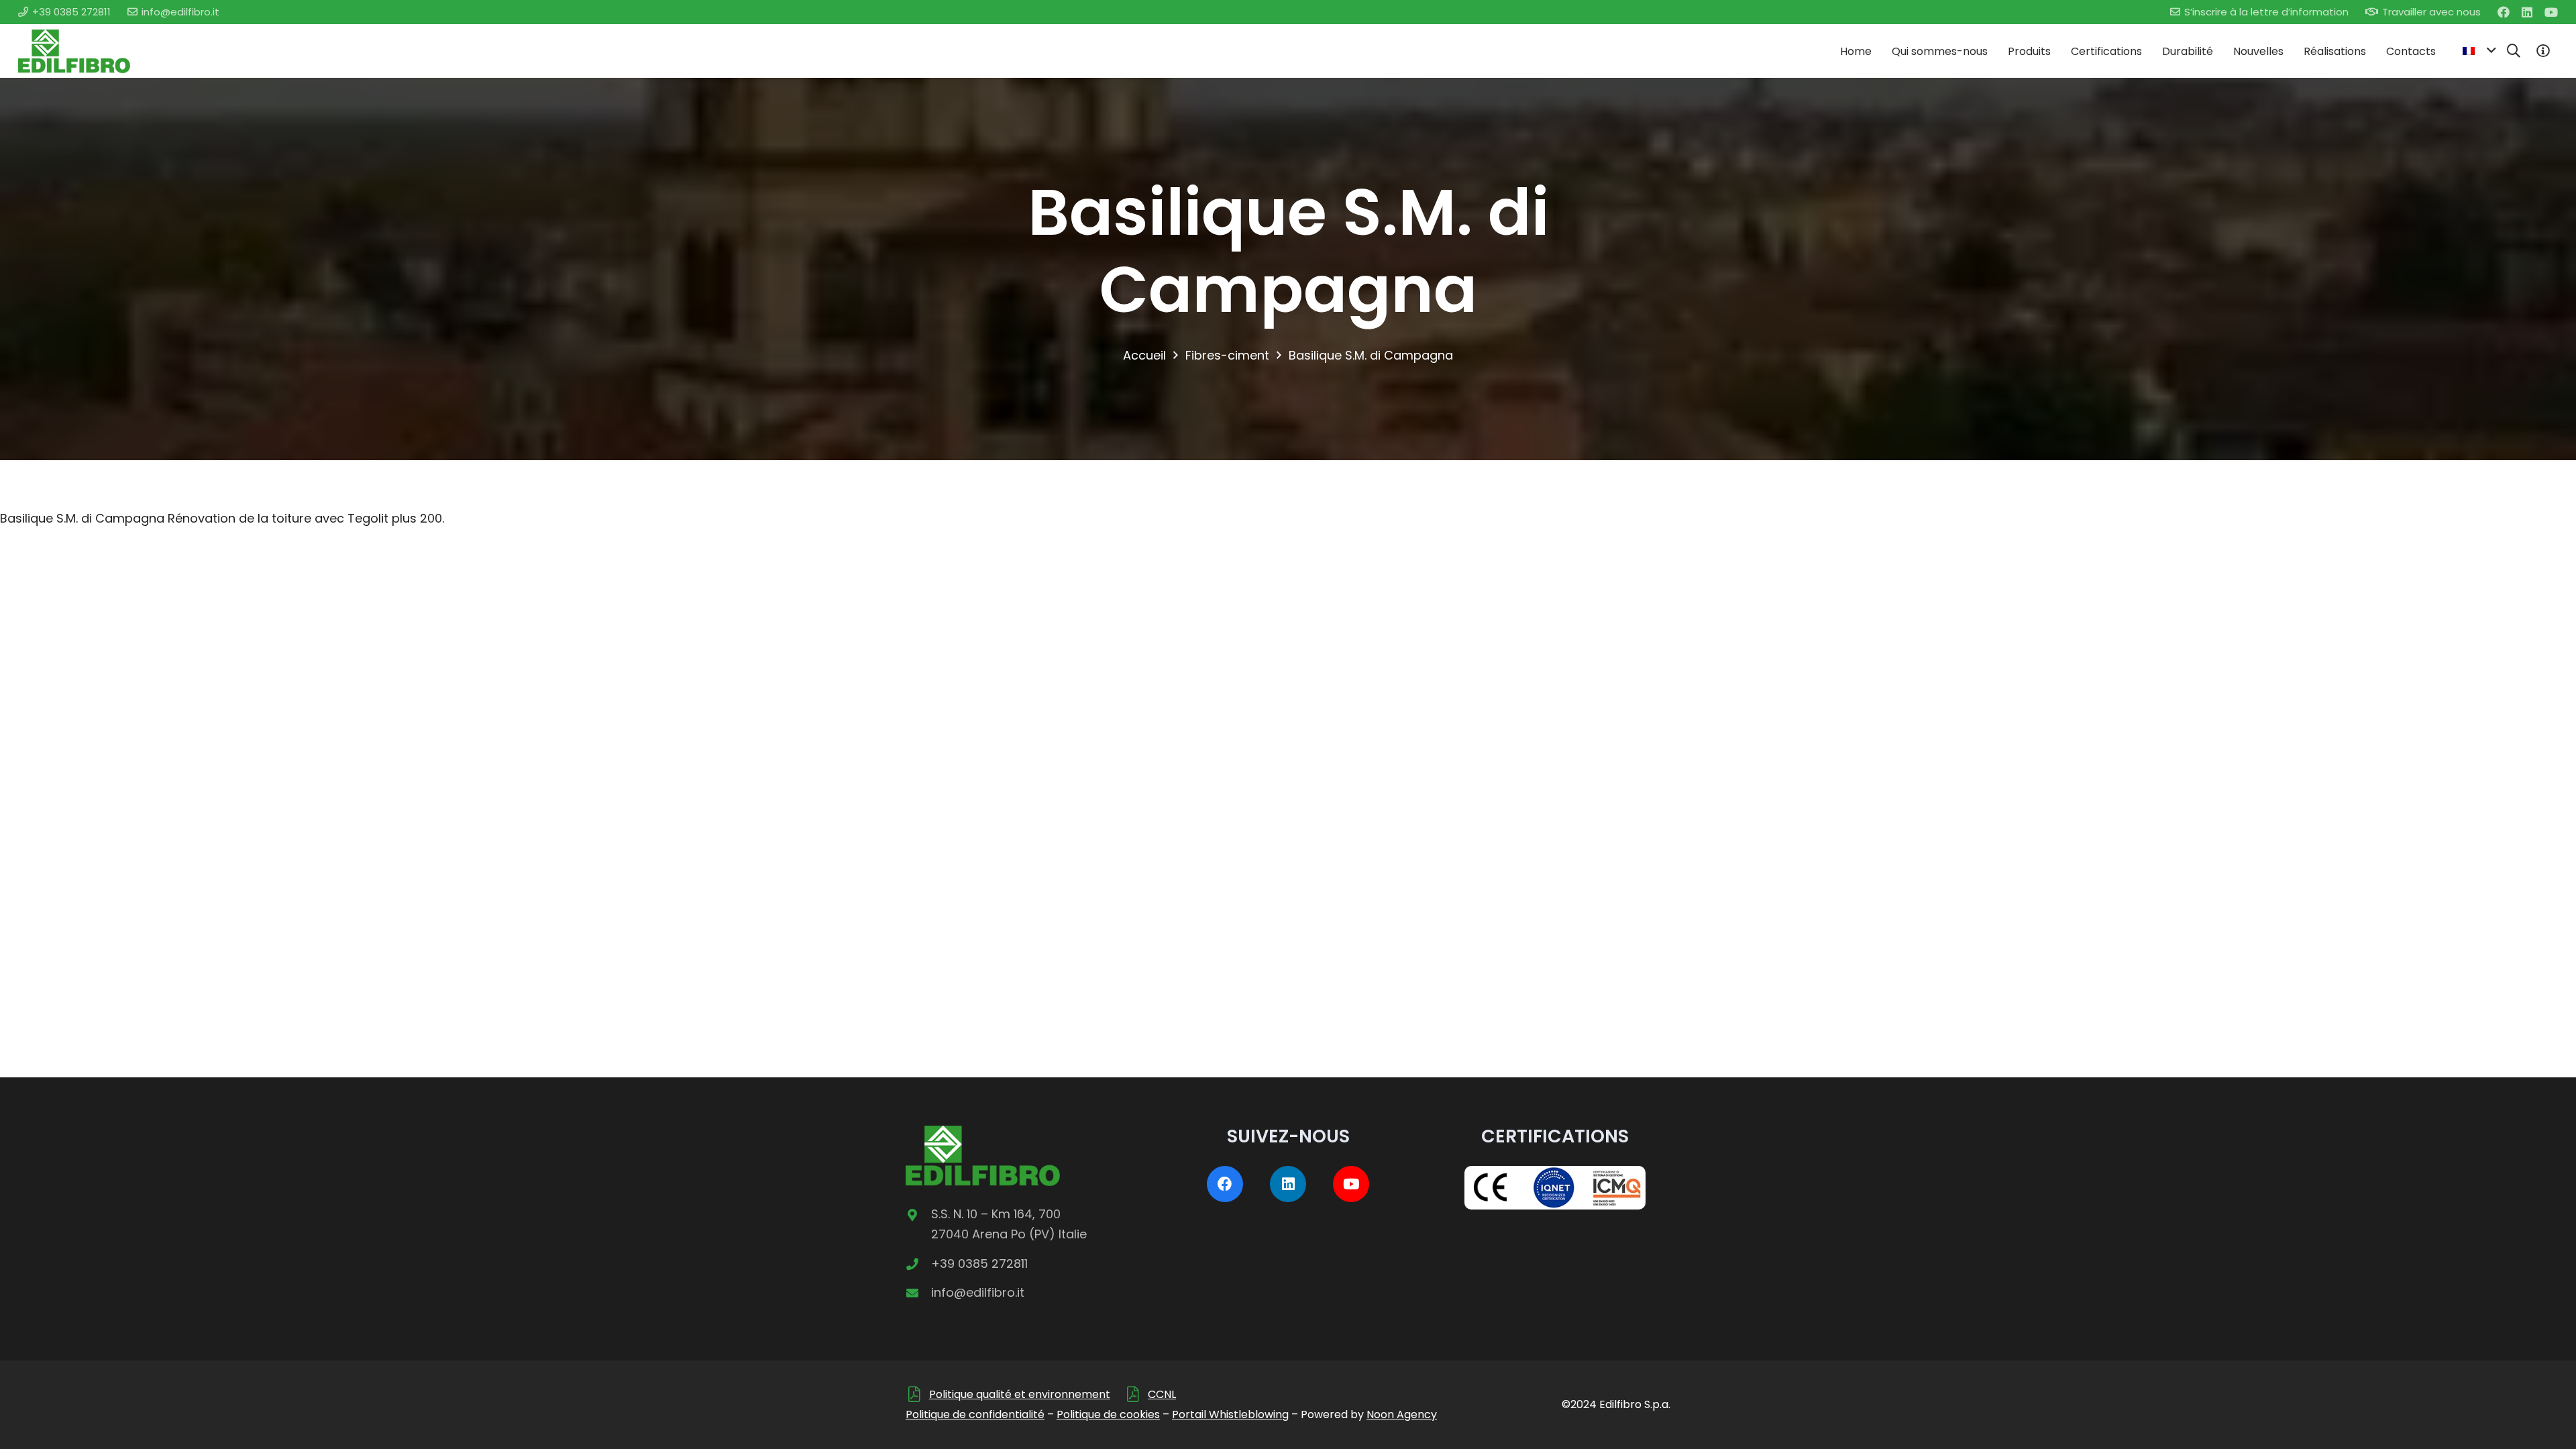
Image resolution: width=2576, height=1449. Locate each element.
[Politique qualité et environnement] (917, 1394)
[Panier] (2543, 51)
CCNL (1162, 1394)
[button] (2479, 51)
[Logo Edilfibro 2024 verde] (74, 51)
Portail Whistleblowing (1230, 1414)
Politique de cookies (1108, 1414)
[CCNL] (1136, 1394)
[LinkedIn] (2527, 12)
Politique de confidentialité (975, 1414)
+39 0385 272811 (979, 1264)
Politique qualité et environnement (1020, 1394)
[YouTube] (2551, 12)
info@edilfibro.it (978, 1292)
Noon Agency (1402, 1414)
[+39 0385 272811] (918, 1264)
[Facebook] (2504, 12)
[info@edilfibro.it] (918, 1293)
